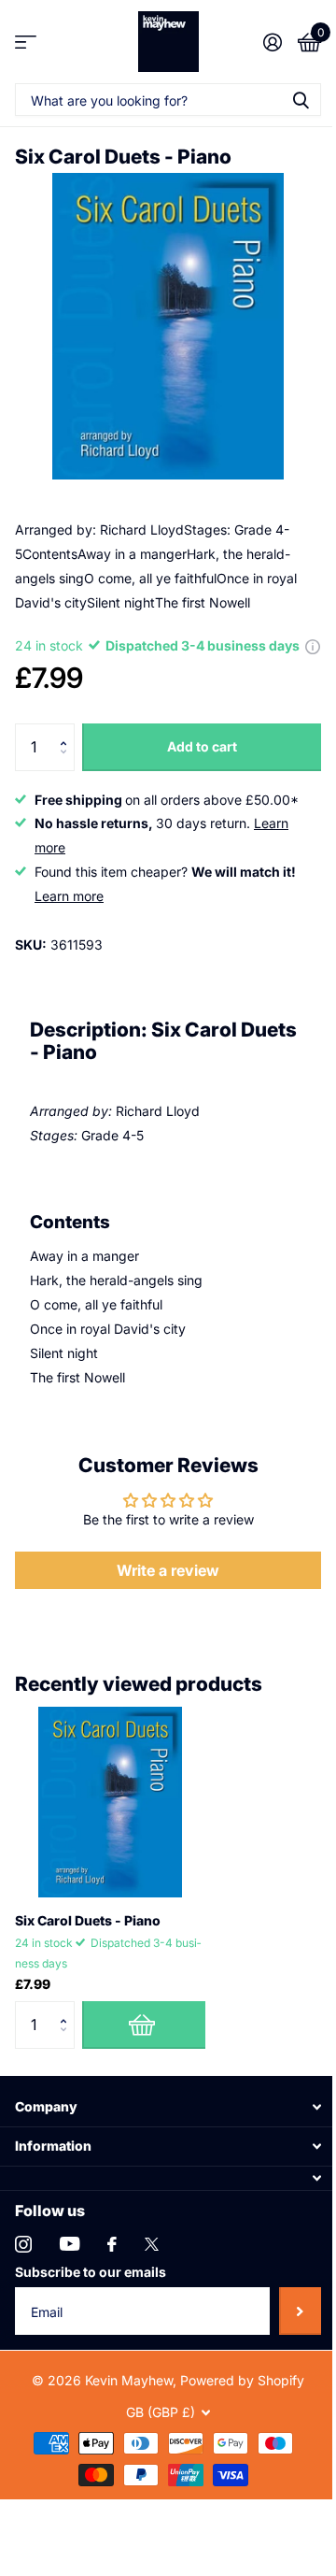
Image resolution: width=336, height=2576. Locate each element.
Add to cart (202, 746)
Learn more (69, 896)
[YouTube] (70, 2244)
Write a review (168, 1570)
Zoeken (301, 100)
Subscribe (300, 2311)
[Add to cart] (144, 2025)
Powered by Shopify (242, 2380)
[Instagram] (23, 2244)
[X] (152, 2244)
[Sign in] (272, 42)
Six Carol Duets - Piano (88, 1920)
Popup (313, 645)
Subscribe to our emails (91, 2272)
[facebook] (112, 2244)
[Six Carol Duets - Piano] (110, 1802)
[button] (68, 730)
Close (168, 2106)
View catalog (26, 42)
